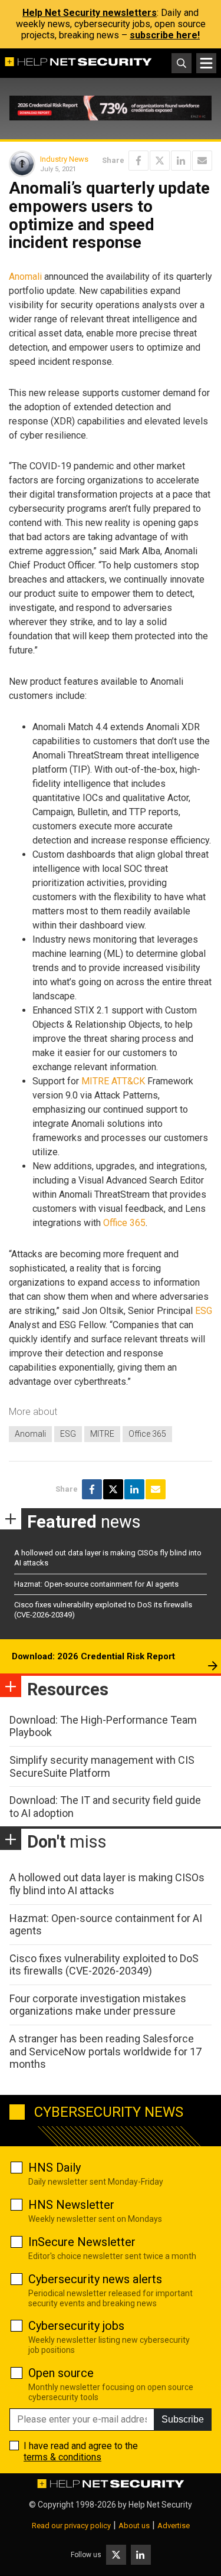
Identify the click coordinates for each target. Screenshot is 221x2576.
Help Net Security (160, 2505)
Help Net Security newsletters (90, 13)
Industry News (64, 159)
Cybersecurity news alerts (95, 2279)
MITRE (102, 1434)
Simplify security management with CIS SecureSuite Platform (102, 1766)
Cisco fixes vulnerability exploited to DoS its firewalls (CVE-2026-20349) (104, 1965)
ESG (204, 1311)
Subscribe (183, 2419)
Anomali (25, 277)
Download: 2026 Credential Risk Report (93, 1656)
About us (134, 2526)
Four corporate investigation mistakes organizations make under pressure (98, 2005)
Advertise (174, 2526)
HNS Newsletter (71, 2205)
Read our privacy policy (71, 2526)
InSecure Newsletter (82, 2242)
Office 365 (124, 1223)
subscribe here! (165, 35)
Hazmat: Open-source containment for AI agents (96, 1584)
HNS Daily (55, 2168)
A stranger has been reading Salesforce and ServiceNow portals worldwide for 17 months (105, 2051)
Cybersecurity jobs (76, 2326)
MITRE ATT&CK (113, 1081)
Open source (61, 2373)
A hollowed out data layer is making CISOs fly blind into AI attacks (107, 1884)
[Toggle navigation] (206, 63)
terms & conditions (62, 2457)
